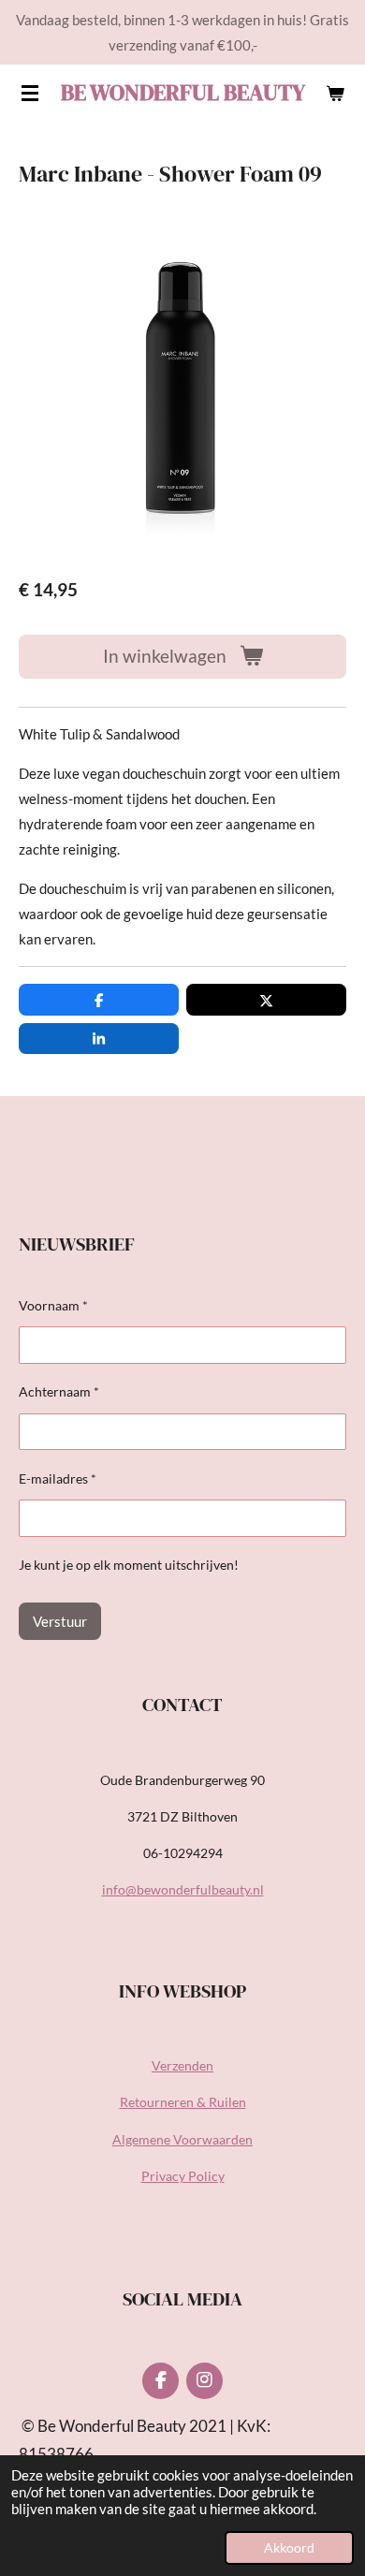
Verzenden (182, 2065)
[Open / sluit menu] (30, 93)
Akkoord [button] (289, 2548)
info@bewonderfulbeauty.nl (183, 1889)
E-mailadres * (58, 1478)
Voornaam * (53, 1305)
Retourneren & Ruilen (183, 2102)
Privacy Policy (183, 2176)
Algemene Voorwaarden (182, 2139)
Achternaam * (59, 1391)
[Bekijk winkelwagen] (335, 93)
